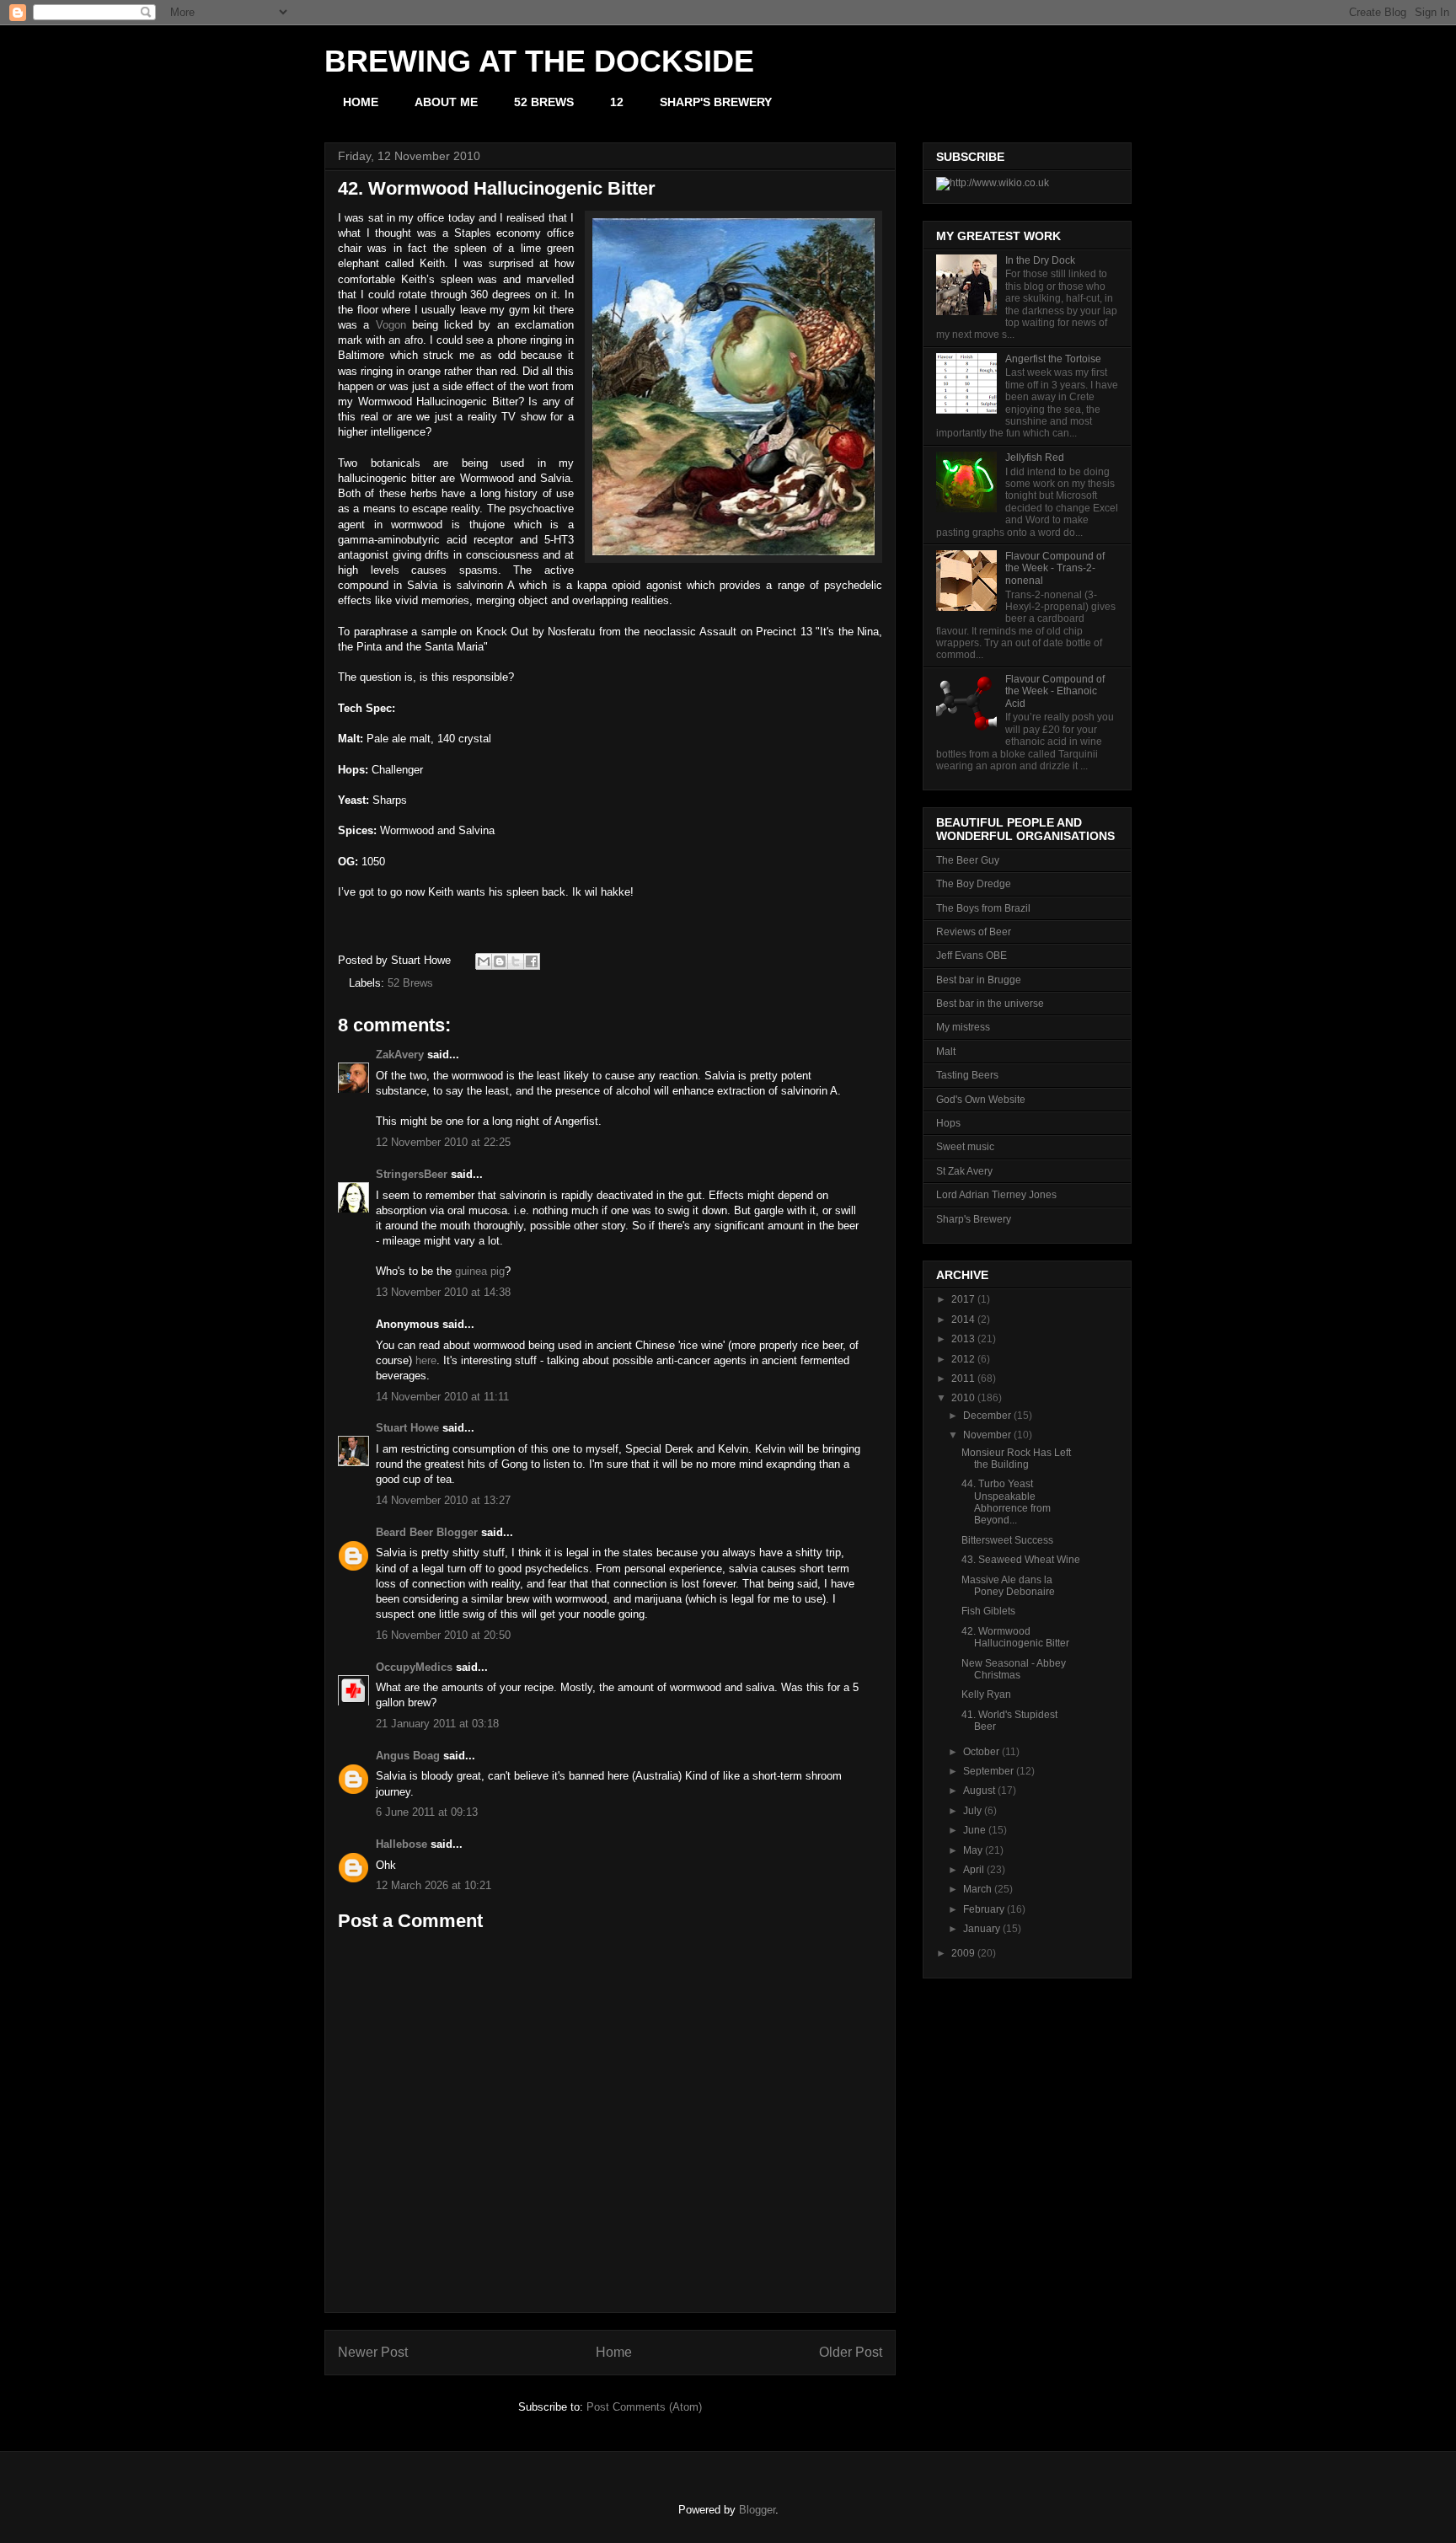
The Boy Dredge (974, 884)
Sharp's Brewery (974, 1219)
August (979, 1791)
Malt (946, 1052)
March (977, 1889)
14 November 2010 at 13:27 (443, 1500)
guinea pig (480, 1271)
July (972, 1811)
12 (617, 102)
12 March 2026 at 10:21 (434, 1885)
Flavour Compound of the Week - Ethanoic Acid (1055, 691)
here (426, 1360)
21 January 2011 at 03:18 (437, 1724)
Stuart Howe (407, 1428)
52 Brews (410, 983)
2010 (963, 1398)
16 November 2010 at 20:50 (443, 1635)
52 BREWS (544, 102)
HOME (361, 102)
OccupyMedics (414, 1667)
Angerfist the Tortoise (1053, 359)
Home (614, 2352)
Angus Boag (408, 1756)
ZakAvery (400, 1055)
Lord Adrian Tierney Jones (996, 1195)
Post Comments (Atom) (644, 2407)
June (974, 1830)
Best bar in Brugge (979, 980)
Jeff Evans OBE (972, 956)
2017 (963, 1299)
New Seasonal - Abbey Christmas (1014, 1669)
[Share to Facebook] (532, 961)
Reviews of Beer (974, 932)
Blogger (757, 2510)
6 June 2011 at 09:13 (427, 1812)
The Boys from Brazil (983, 908)
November (987, 1435)
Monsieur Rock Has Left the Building (1016, 1459)
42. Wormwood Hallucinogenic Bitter (1015, 1637)
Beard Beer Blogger (427, 1532)
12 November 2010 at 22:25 (443, 1142)
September (988, 1771)
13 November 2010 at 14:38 (443, 1292)
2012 (963, 1359)
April (974, 1870)
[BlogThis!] (500, 961)
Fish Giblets (988, 1611)
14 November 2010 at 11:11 (442, 1397)
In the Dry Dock (1040, 260)
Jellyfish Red (1035, 458)
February (984, 1909)
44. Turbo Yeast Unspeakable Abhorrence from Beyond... (1006, 1502)
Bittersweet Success (1007, 1540)
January (982, 1929)
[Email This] (484, 961)
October (981, 1752)
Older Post (851, 2352)
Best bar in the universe (990, 1004)
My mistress (963, 1027)
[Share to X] (516, 961)
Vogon (391, 325)
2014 (963, 1320)
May (973, 1850)
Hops (948, 1123)
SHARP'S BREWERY (716, 102)
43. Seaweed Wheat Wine (1021, 1560)
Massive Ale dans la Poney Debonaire (1008, 1586)
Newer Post (373, 2352)
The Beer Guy (968, 860)
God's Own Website (981, 1100)
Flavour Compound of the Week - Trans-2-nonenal (1055, 568)
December (987, 1416)
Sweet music (965, 1147)
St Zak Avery (964, 1171)
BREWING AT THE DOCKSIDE (539, 61)
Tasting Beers (967, 1075)
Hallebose (401, 1844)
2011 (963, 1379)
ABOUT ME (446, 102)
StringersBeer (412, 1174)
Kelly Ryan (986, 1694)
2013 (963, 1339)
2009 (963, 1953)
